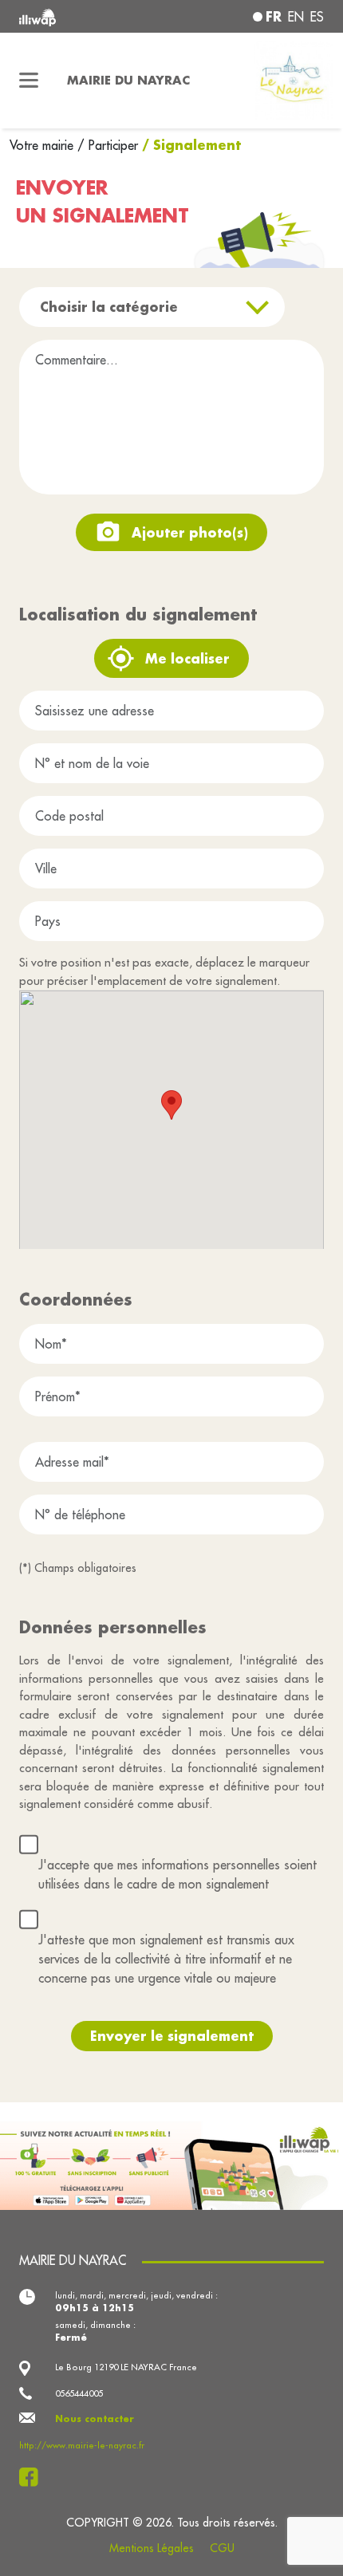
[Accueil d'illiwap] (77, 16)
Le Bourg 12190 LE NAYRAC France (126, 2367)
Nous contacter (95, 2418)
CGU (222, 2548)
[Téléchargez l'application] (171, 2164)
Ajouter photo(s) (190, 532)
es (317, 17)
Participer (113, 145)
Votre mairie (43, 145)
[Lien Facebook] (33, 2477)
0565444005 (79, 2393)
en (296, 17)
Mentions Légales (152, 2548)
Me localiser (187, 658)
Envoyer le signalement (172, 2036)
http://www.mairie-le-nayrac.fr (82, 2445)
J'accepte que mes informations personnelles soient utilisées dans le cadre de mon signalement (177, 1874)
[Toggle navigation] (29, 81)
